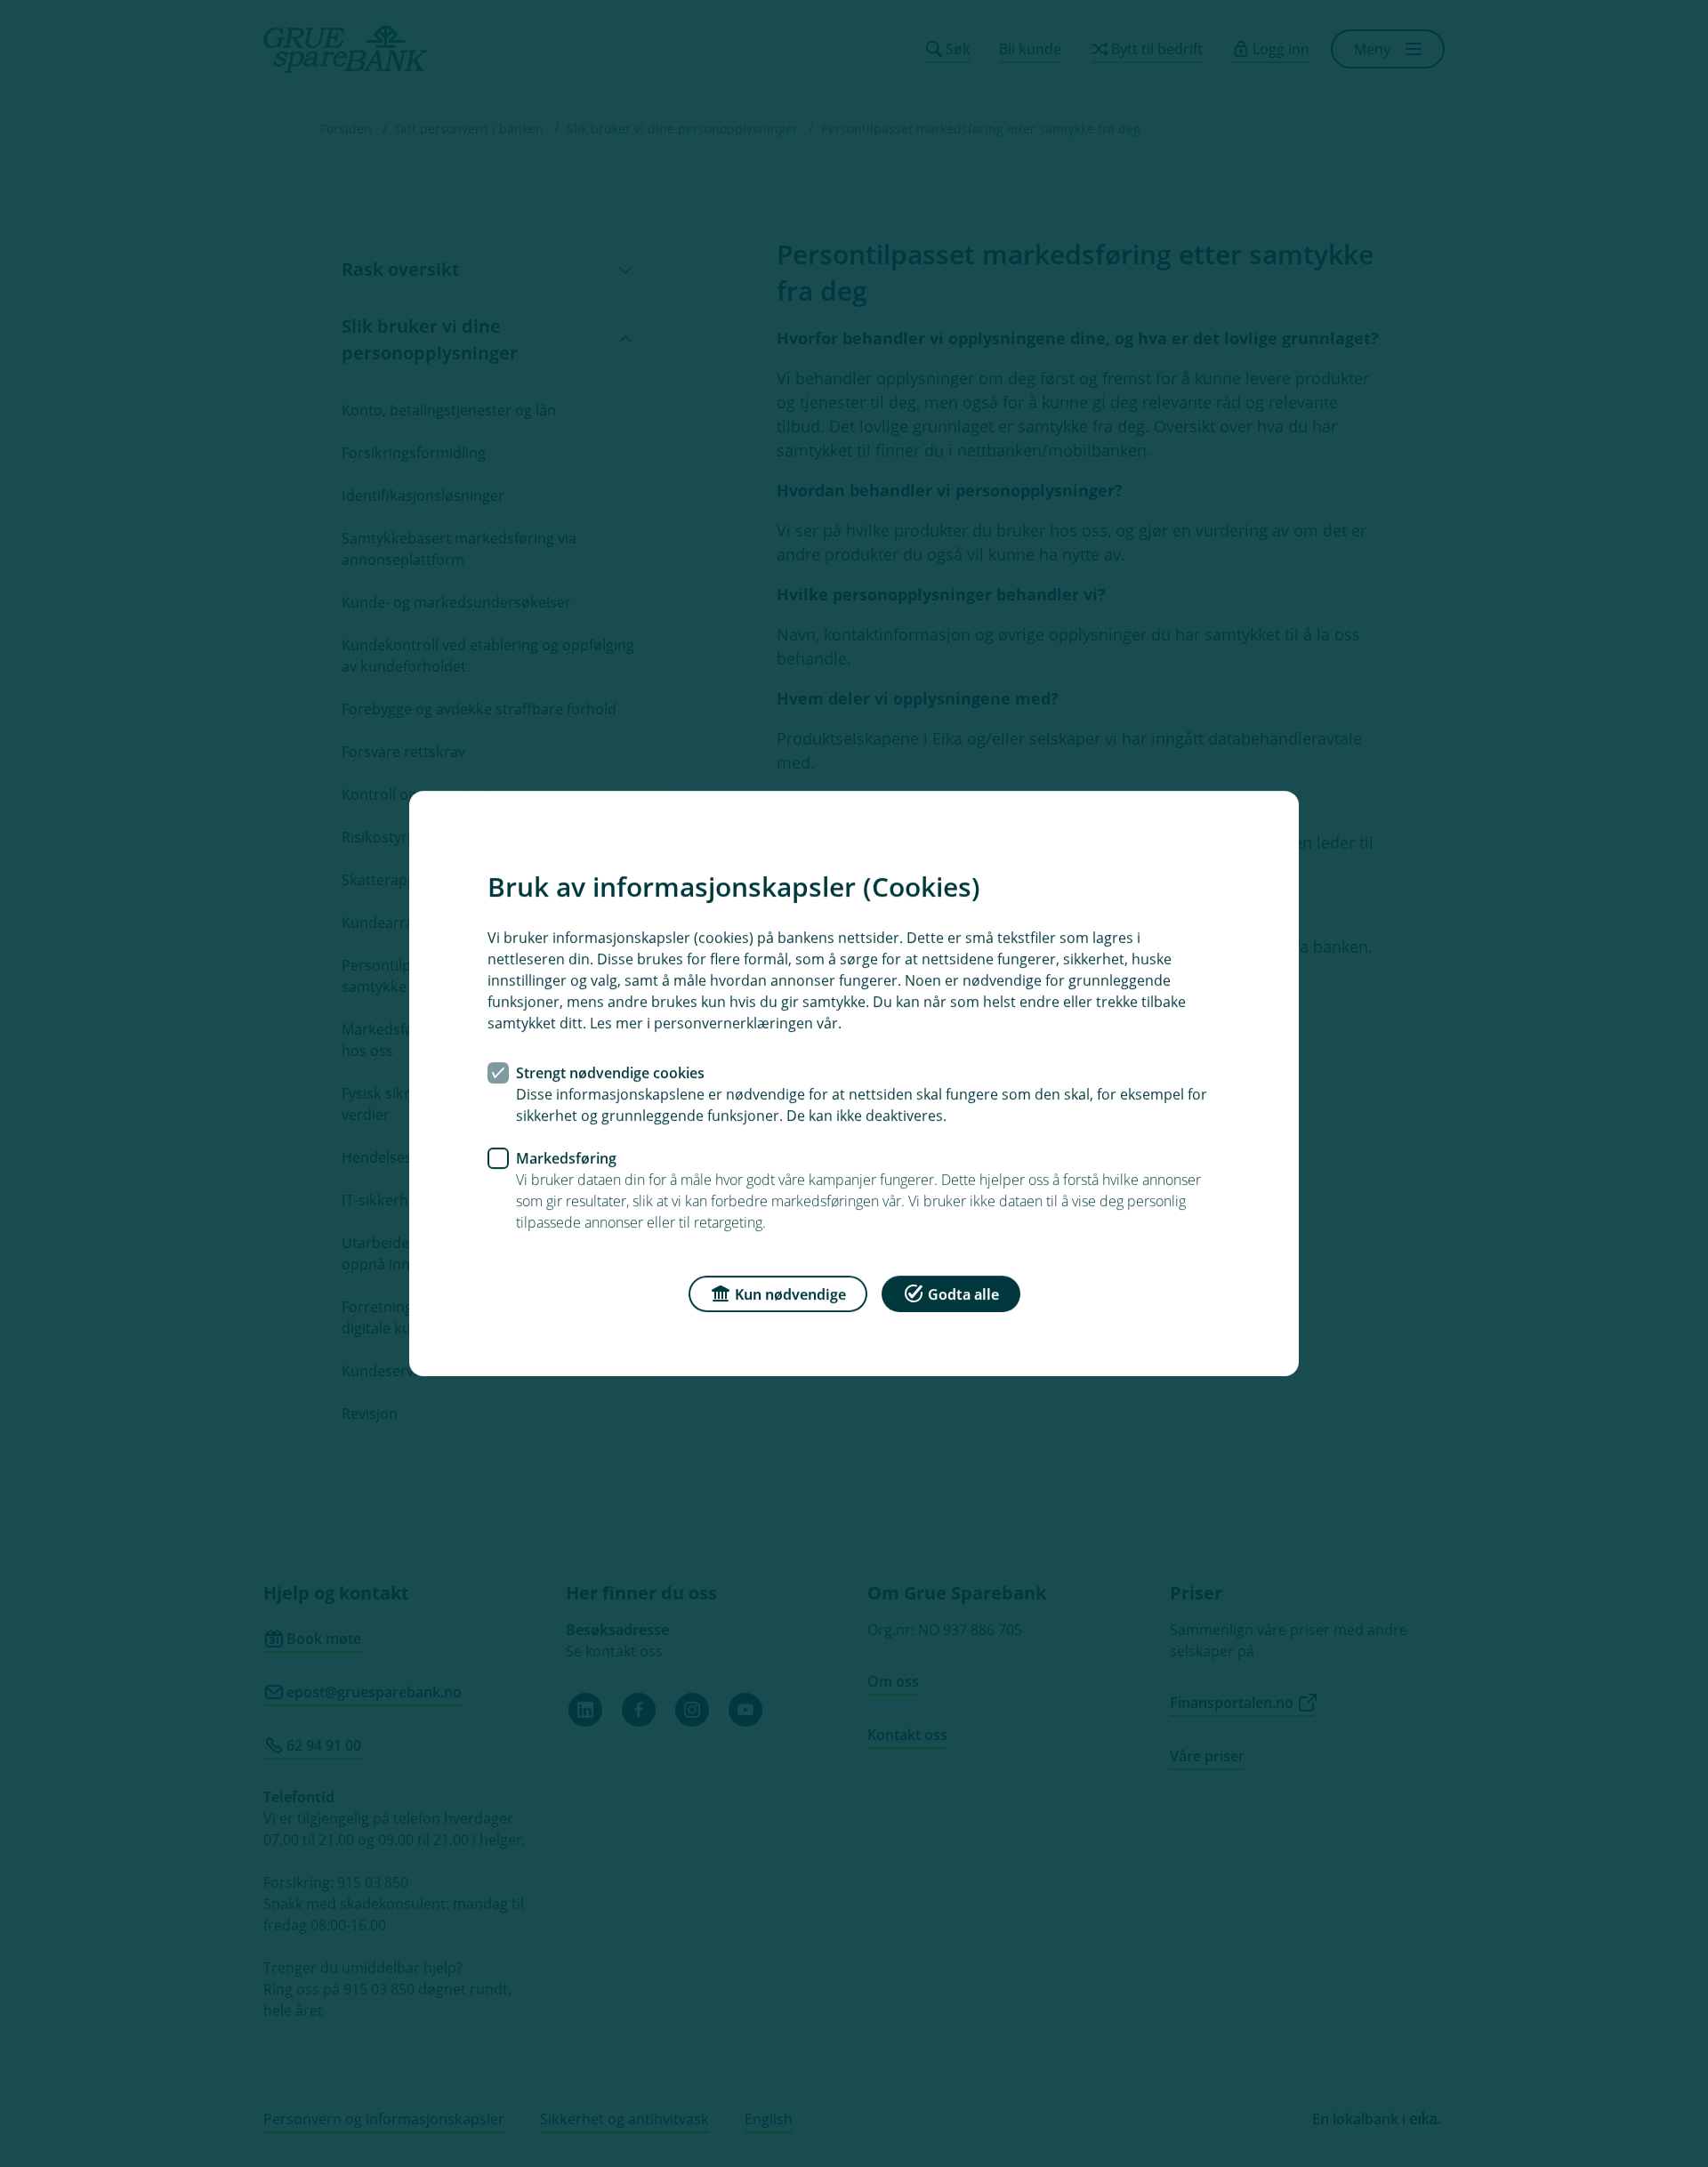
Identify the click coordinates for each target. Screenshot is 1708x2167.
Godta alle (963, 1294)
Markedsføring (566, 1158)
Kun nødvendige (790, 1294)
